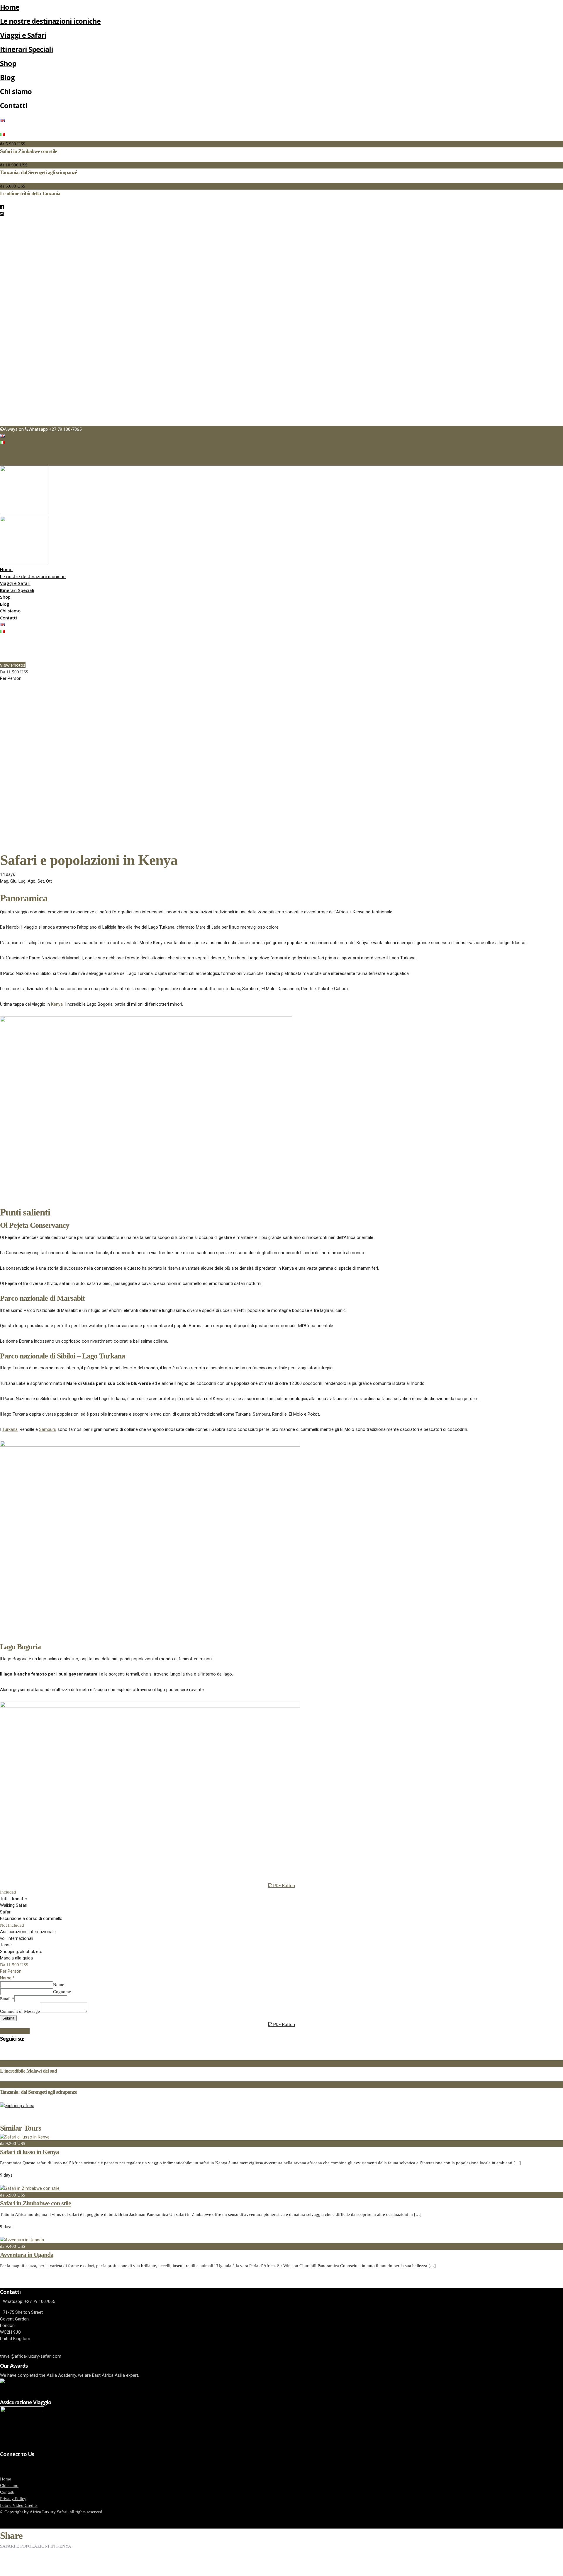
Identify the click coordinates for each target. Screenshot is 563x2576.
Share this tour (15, 2031)
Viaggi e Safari (23, 35)
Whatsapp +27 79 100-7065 (55, 429)
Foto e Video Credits (19, 2505)
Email (7, 1999)
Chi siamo (16, 91)
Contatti (14, 105)
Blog (7, 77)
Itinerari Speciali (27, 49)
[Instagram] (2, 214)
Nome (59, 1985)
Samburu (48, 1429)
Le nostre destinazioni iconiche (50, 21)
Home (10, 7)
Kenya (57, 1004)
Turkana (10, 1429)
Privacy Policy (13, 2499)
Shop (8, 63)
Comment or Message (20, 2011)
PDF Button (284, 1886)
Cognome (62, 1992)
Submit (8, 2018)
